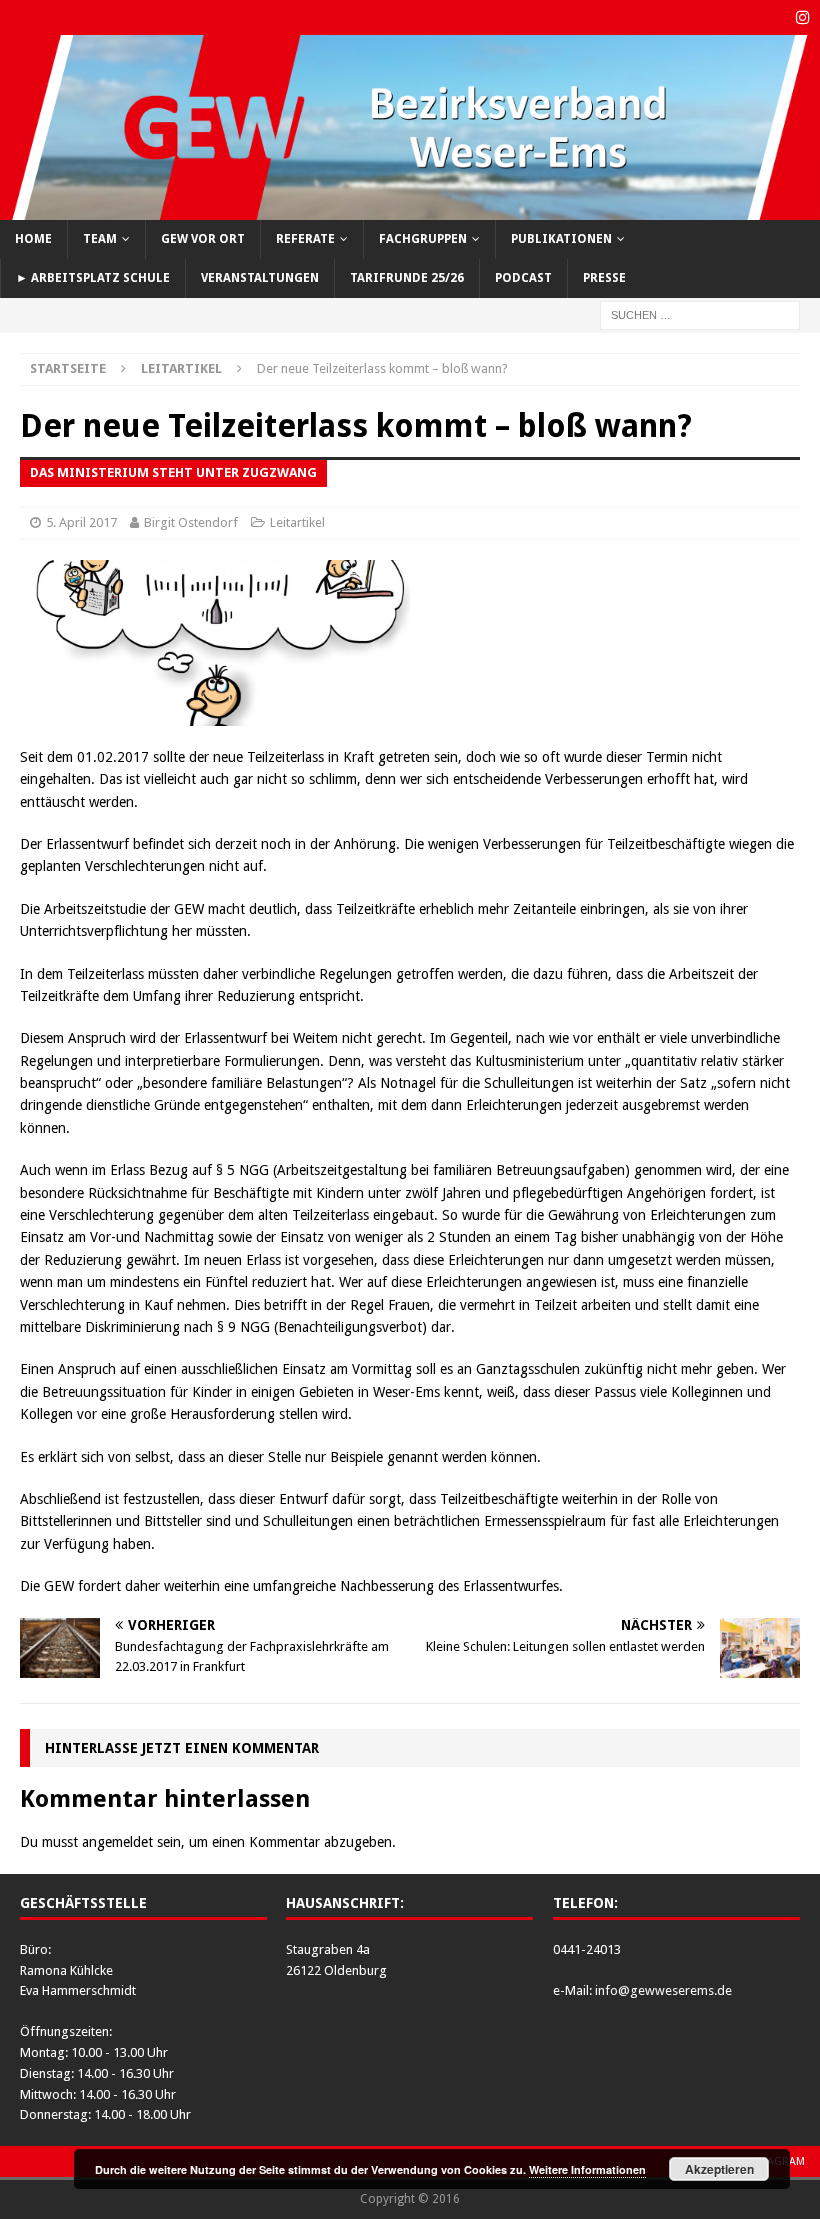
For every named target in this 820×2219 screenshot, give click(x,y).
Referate (305, 239)
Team (100, 239)
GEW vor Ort (203, 239)
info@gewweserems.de (663, 1990)
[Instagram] (802, 17)
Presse (604, 278)
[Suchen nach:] (700, 314)
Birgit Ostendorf (191, 522)
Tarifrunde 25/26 (407, 278)
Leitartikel (297, 522)
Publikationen (561, 239)
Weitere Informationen (587, 2169)
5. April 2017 (81, 522)
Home (33, 239)
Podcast (523, 278)
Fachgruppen (423, 239)
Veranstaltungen (260, 278)
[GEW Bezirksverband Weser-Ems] (410, 208)
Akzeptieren (719, 2169)
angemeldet (117, 1842)
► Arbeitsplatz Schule (93, 278)
